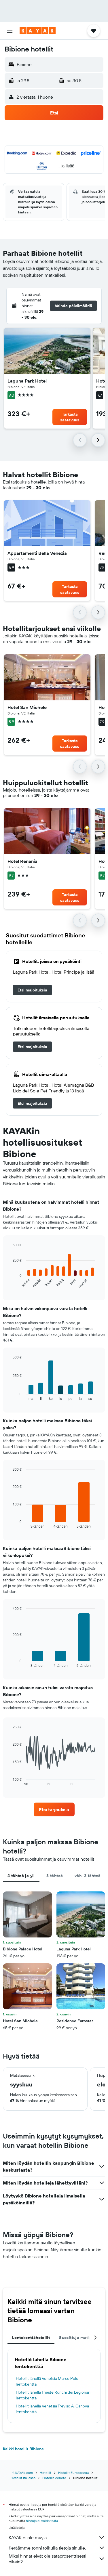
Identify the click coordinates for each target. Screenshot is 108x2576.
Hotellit (46, 2473)
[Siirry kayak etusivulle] (38, 31)
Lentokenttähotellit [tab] (31, 2338)
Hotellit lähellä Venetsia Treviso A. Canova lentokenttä (52, 2409)
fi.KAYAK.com (23, 2473)
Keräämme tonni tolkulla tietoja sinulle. (47, 2548)
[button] (10, 31)
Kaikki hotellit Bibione (23, 2449)
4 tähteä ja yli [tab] (21, 1876)
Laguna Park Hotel (27, 381)
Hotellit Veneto (54, 2478)
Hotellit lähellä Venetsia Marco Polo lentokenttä (47, 2381)
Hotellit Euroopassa (73, 2473)
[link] (32, 990)
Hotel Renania (22, 861)
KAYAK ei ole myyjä (28, 2537)
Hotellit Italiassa (23, 2478)
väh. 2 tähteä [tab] (88, 1876)
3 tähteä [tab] (55, 1876)
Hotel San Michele (27, 707)
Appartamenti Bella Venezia (37, 553)
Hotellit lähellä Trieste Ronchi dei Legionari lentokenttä (53, 2395)
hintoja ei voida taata (42, 2521)
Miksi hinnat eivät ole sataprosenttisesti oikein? (47, 2559)
